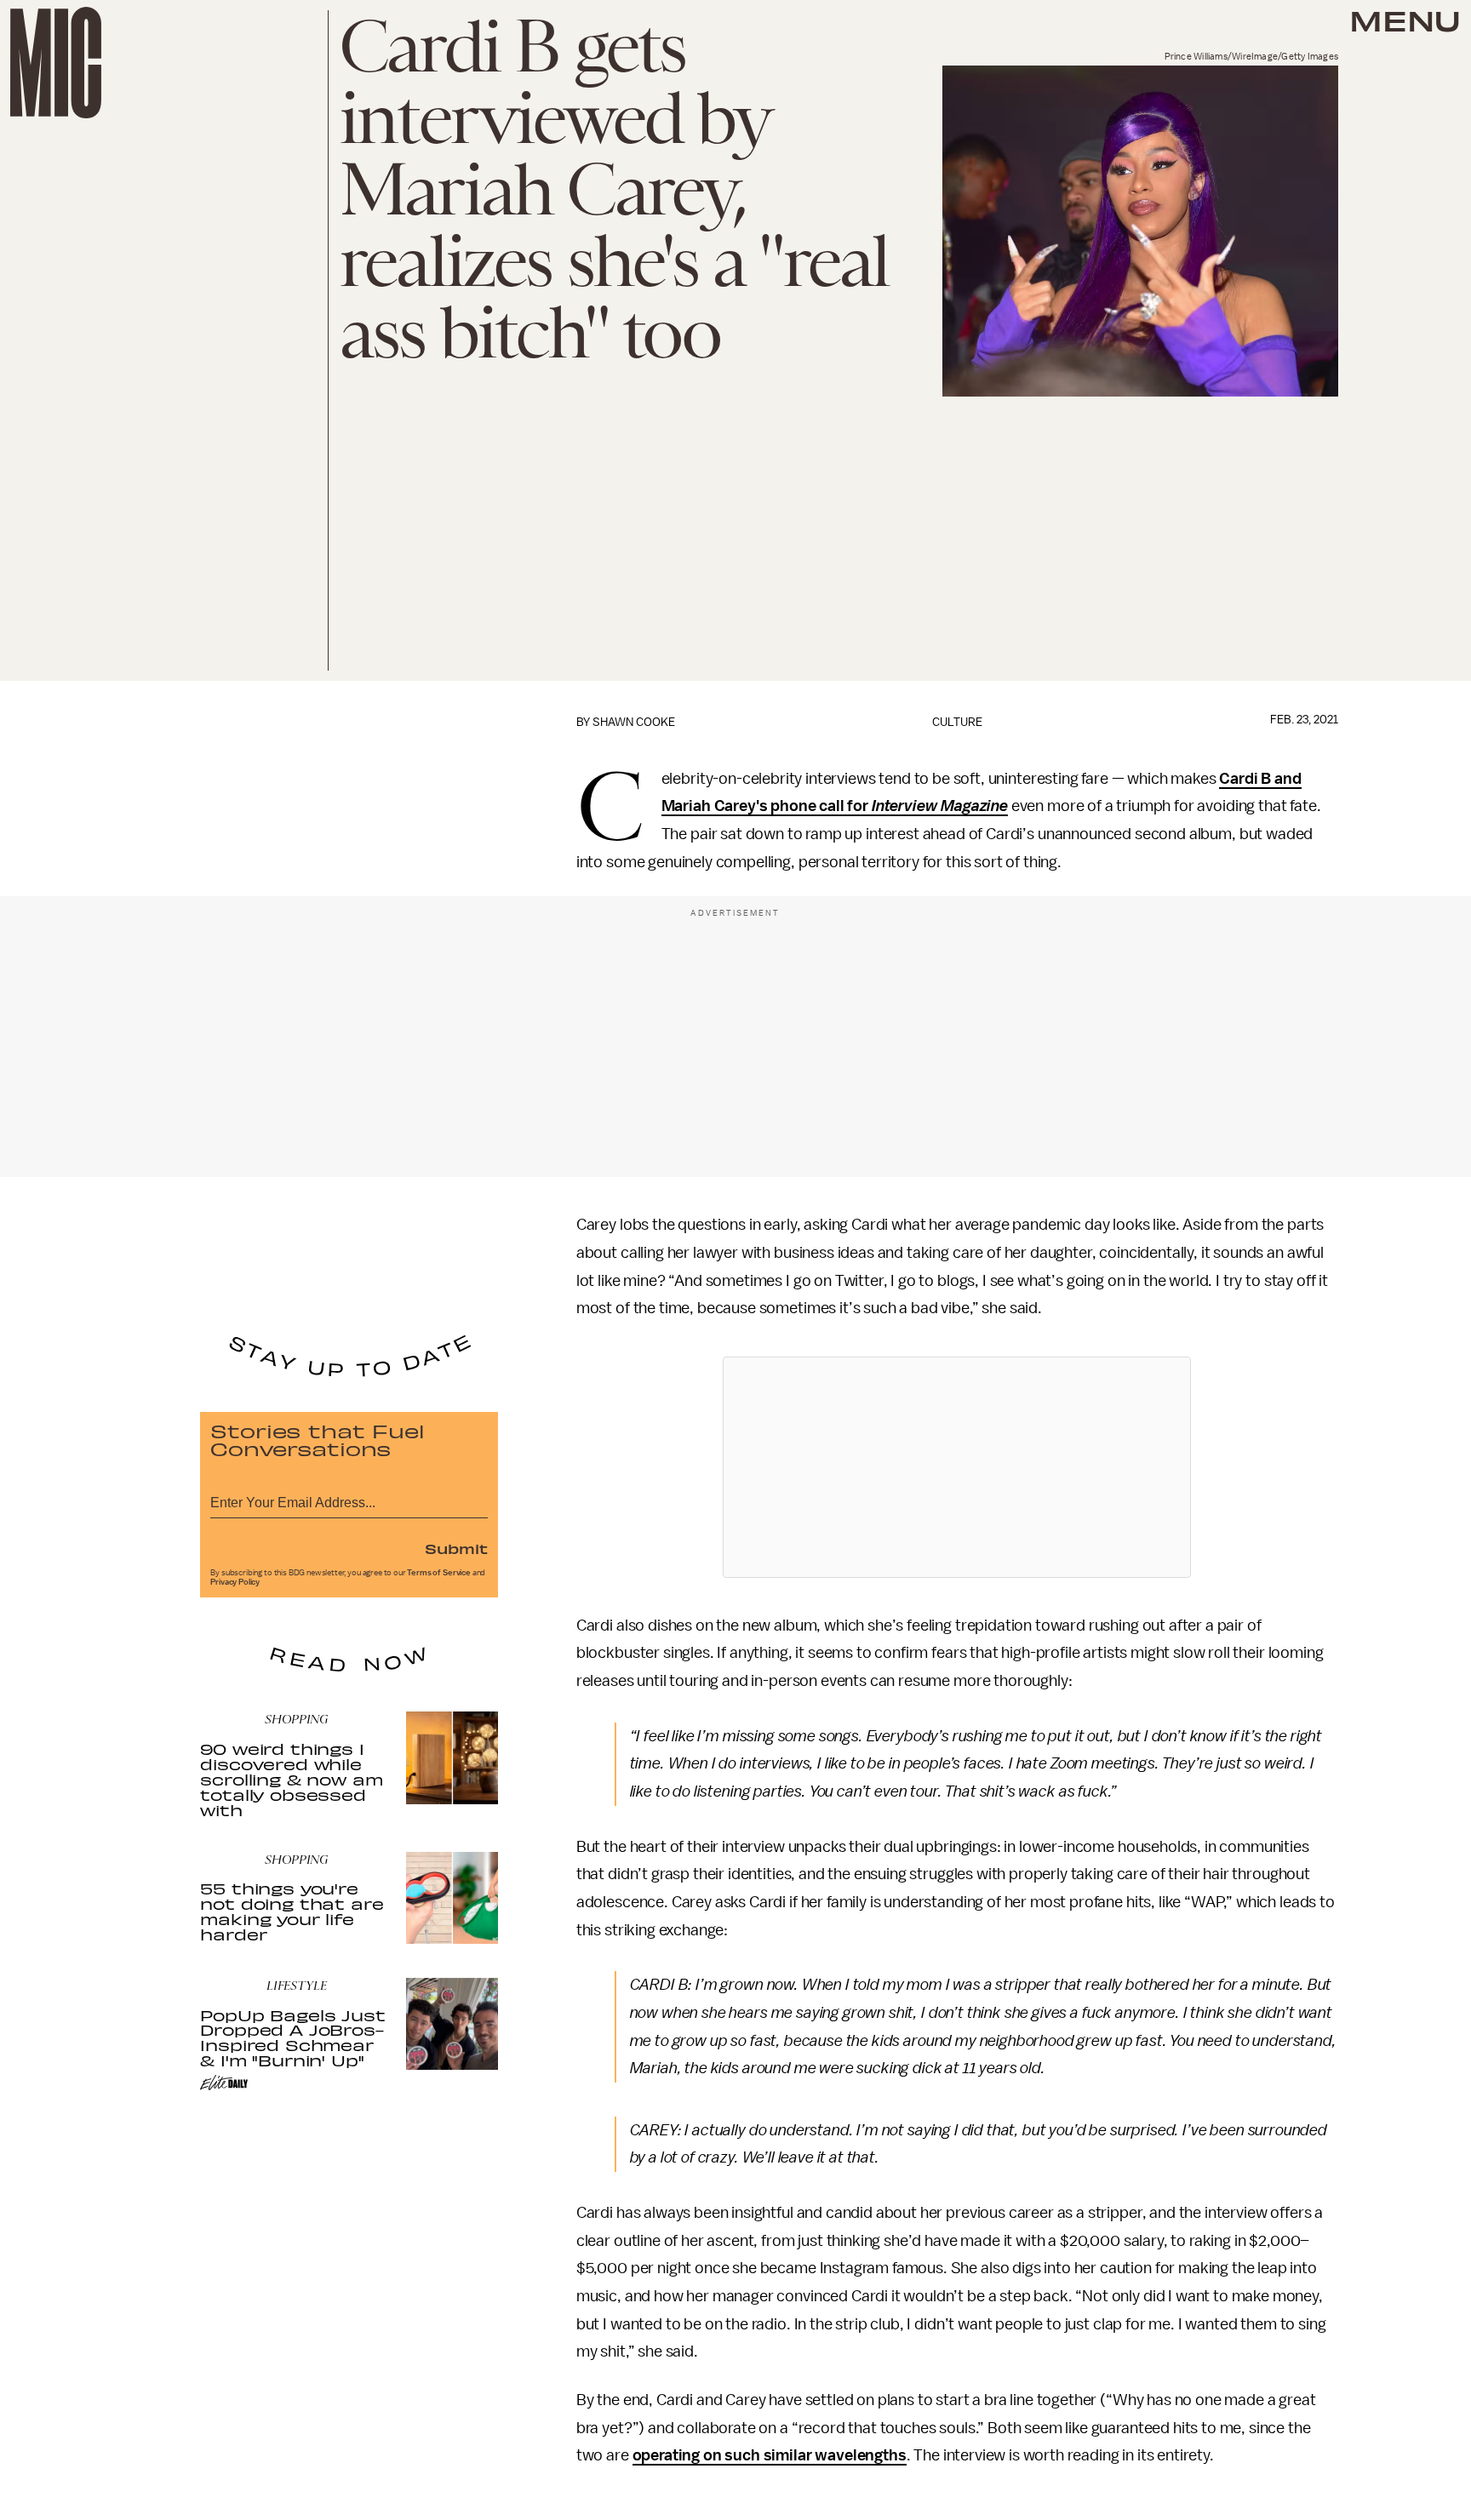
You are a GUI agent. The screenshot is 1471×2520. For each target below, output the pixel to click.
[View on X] (957, 1467)
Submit (456, 1548)
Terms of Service (438, 1573)
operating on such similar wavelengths (770, 2455)
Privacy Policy (235, 1582)
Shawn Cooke (634, 722)
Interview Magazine (940, 806)
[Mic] (56, 63)
